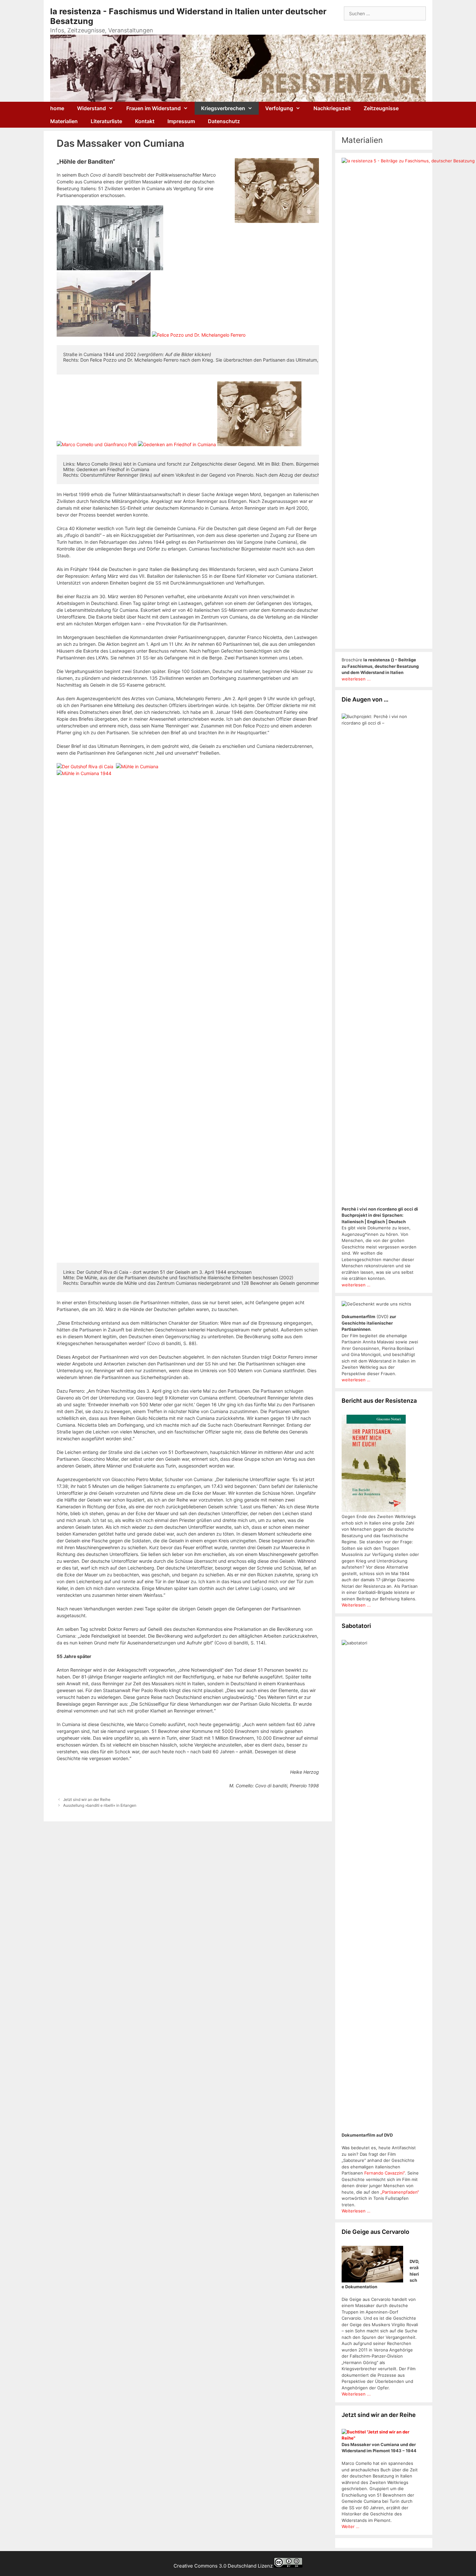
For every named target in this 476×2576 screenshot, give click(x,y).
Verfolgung (279, 108)
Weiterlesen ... (356, 1605)
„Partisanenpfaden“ (399, 2192)
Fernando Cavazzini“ (385, 2173)
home (57, 108)
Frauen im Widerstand (153, 108)
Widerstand (91, 108)
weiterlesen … (356, 1285)
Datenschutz (224, 121)
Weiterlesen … (356, 2211)
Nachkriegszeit (332, 108)
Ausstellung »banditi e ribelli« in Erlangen (100, 1805)
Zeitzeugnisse (381, 108)
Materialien (64, 121)
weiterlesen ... (356, 679)
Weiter (349, 2526)
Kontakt (145, 121)
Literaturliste (106, 121)
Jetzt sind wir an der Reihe (87, 1799)
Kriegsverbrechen (223, 108)
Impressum (181, 121)
